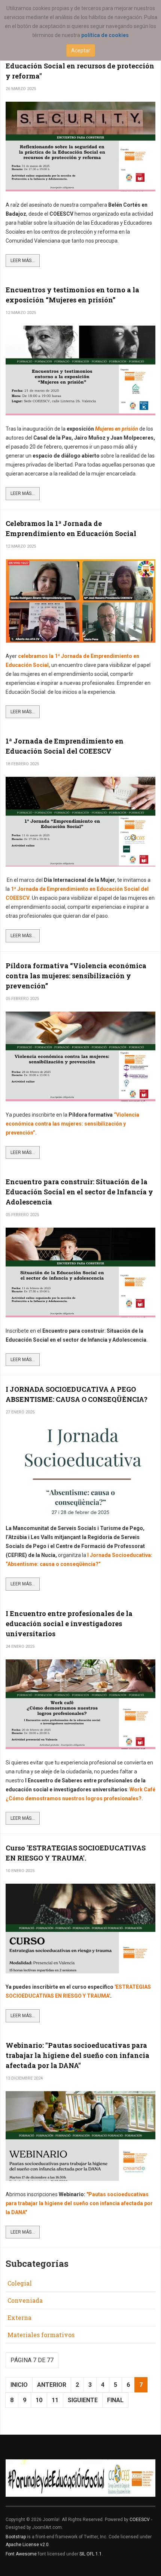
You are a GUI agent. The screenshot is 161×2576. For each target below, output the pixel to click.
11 (55, 2400)
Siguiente (83, 2400)
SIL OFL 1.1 (91, 2554)
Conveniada (25, 2300)
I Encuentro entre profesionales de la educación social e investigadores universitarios (69, 1624)
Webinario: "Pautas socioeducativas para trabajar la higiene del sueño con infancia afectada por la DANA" (78, 2055)
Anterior (52, 2385)
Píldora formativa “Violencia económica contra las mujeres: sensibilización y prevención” (76, 976)
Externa (19, 2318)
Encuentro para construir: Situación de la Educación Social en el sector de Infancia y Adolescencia (79, 1192)
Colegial (20, 2283)
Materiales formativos (41, 2335)
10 (39, 2400)
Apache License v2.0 (27, 2545)
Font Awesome (21, 2554)
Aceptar (81, 50)
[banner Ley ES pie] (80, 2478)
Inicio (19, 2385)
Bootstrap (16, 2537)
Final (115, 2400)
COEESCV (140, 2520)
